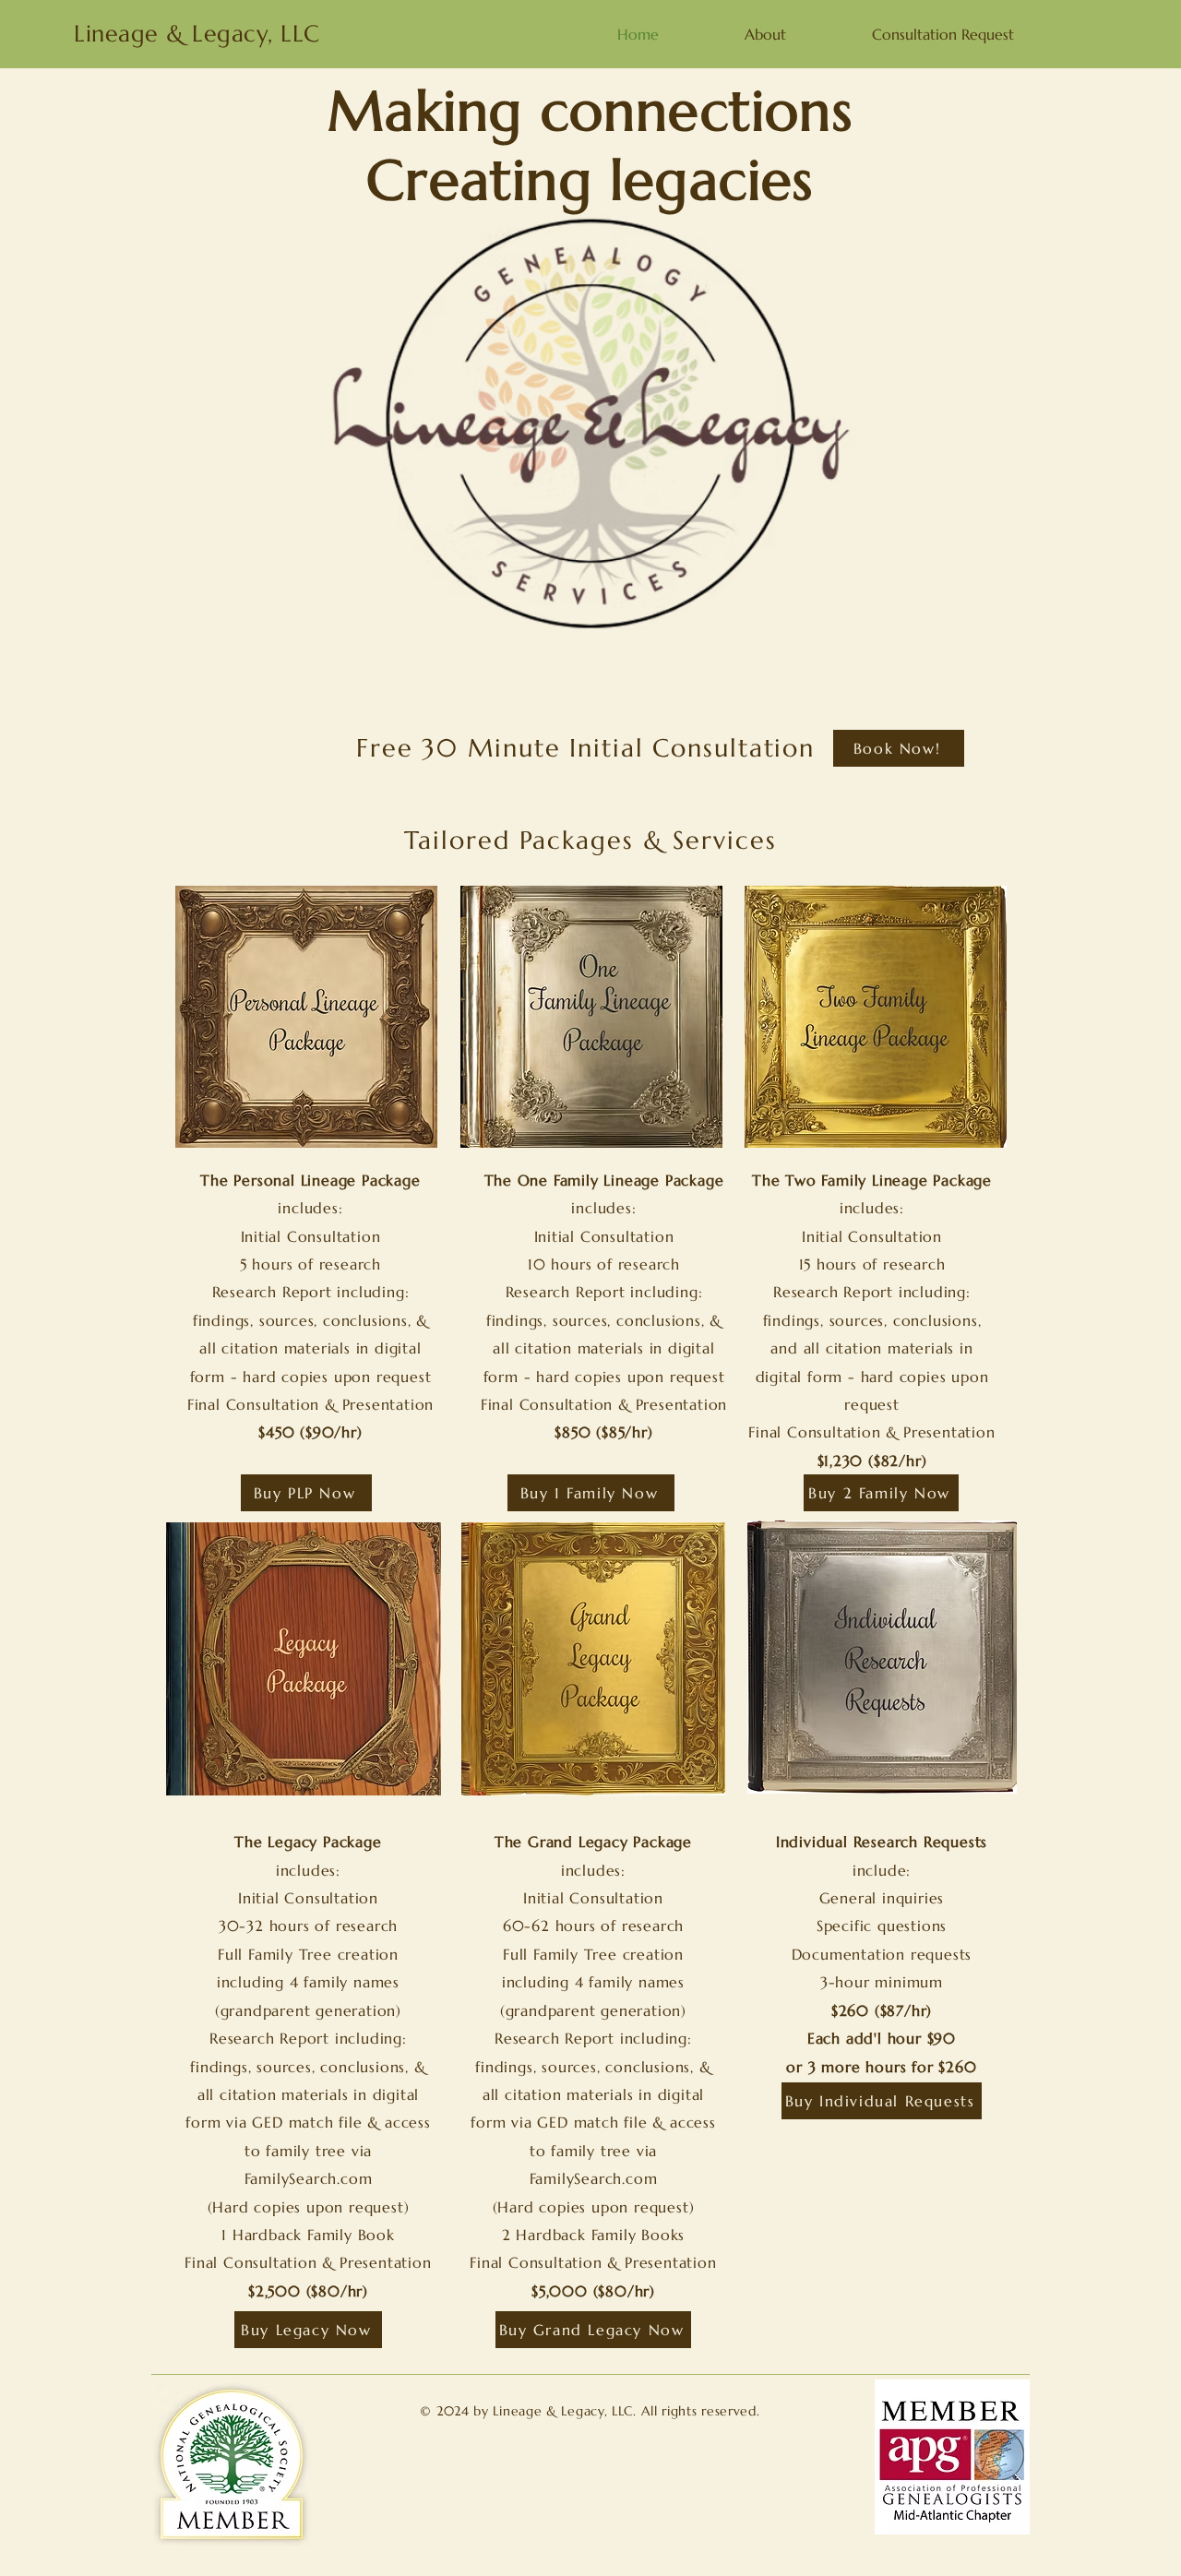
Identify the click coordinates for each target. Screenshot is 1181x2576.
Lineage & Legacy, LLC (197, 34)
